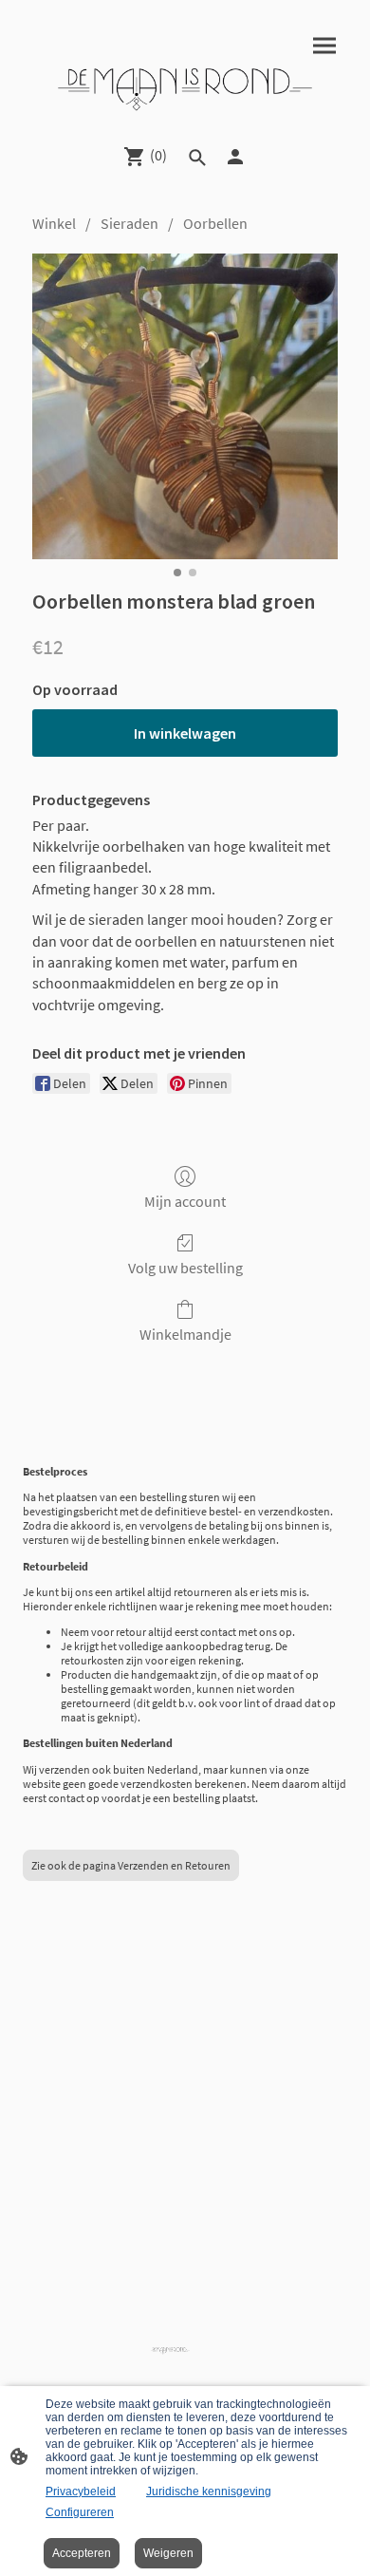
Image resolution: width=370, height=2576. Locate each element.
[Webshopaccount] (235, 157)
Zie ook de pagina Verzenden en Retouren (131, 1865)
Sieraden (129, 223)
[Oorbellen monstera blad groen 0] (185, 406)
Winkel (54, 223)
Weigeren (168, 2553)
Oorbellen (215, 223)
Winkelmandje (185, 1334)
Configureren (80, 2512)
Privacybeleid (81, 2491)
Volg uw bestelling (185, 1268)
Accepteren (82, 2553)
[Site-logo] (185, 87)
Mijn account (185, 1201)
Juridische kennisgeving (209, 2491)
